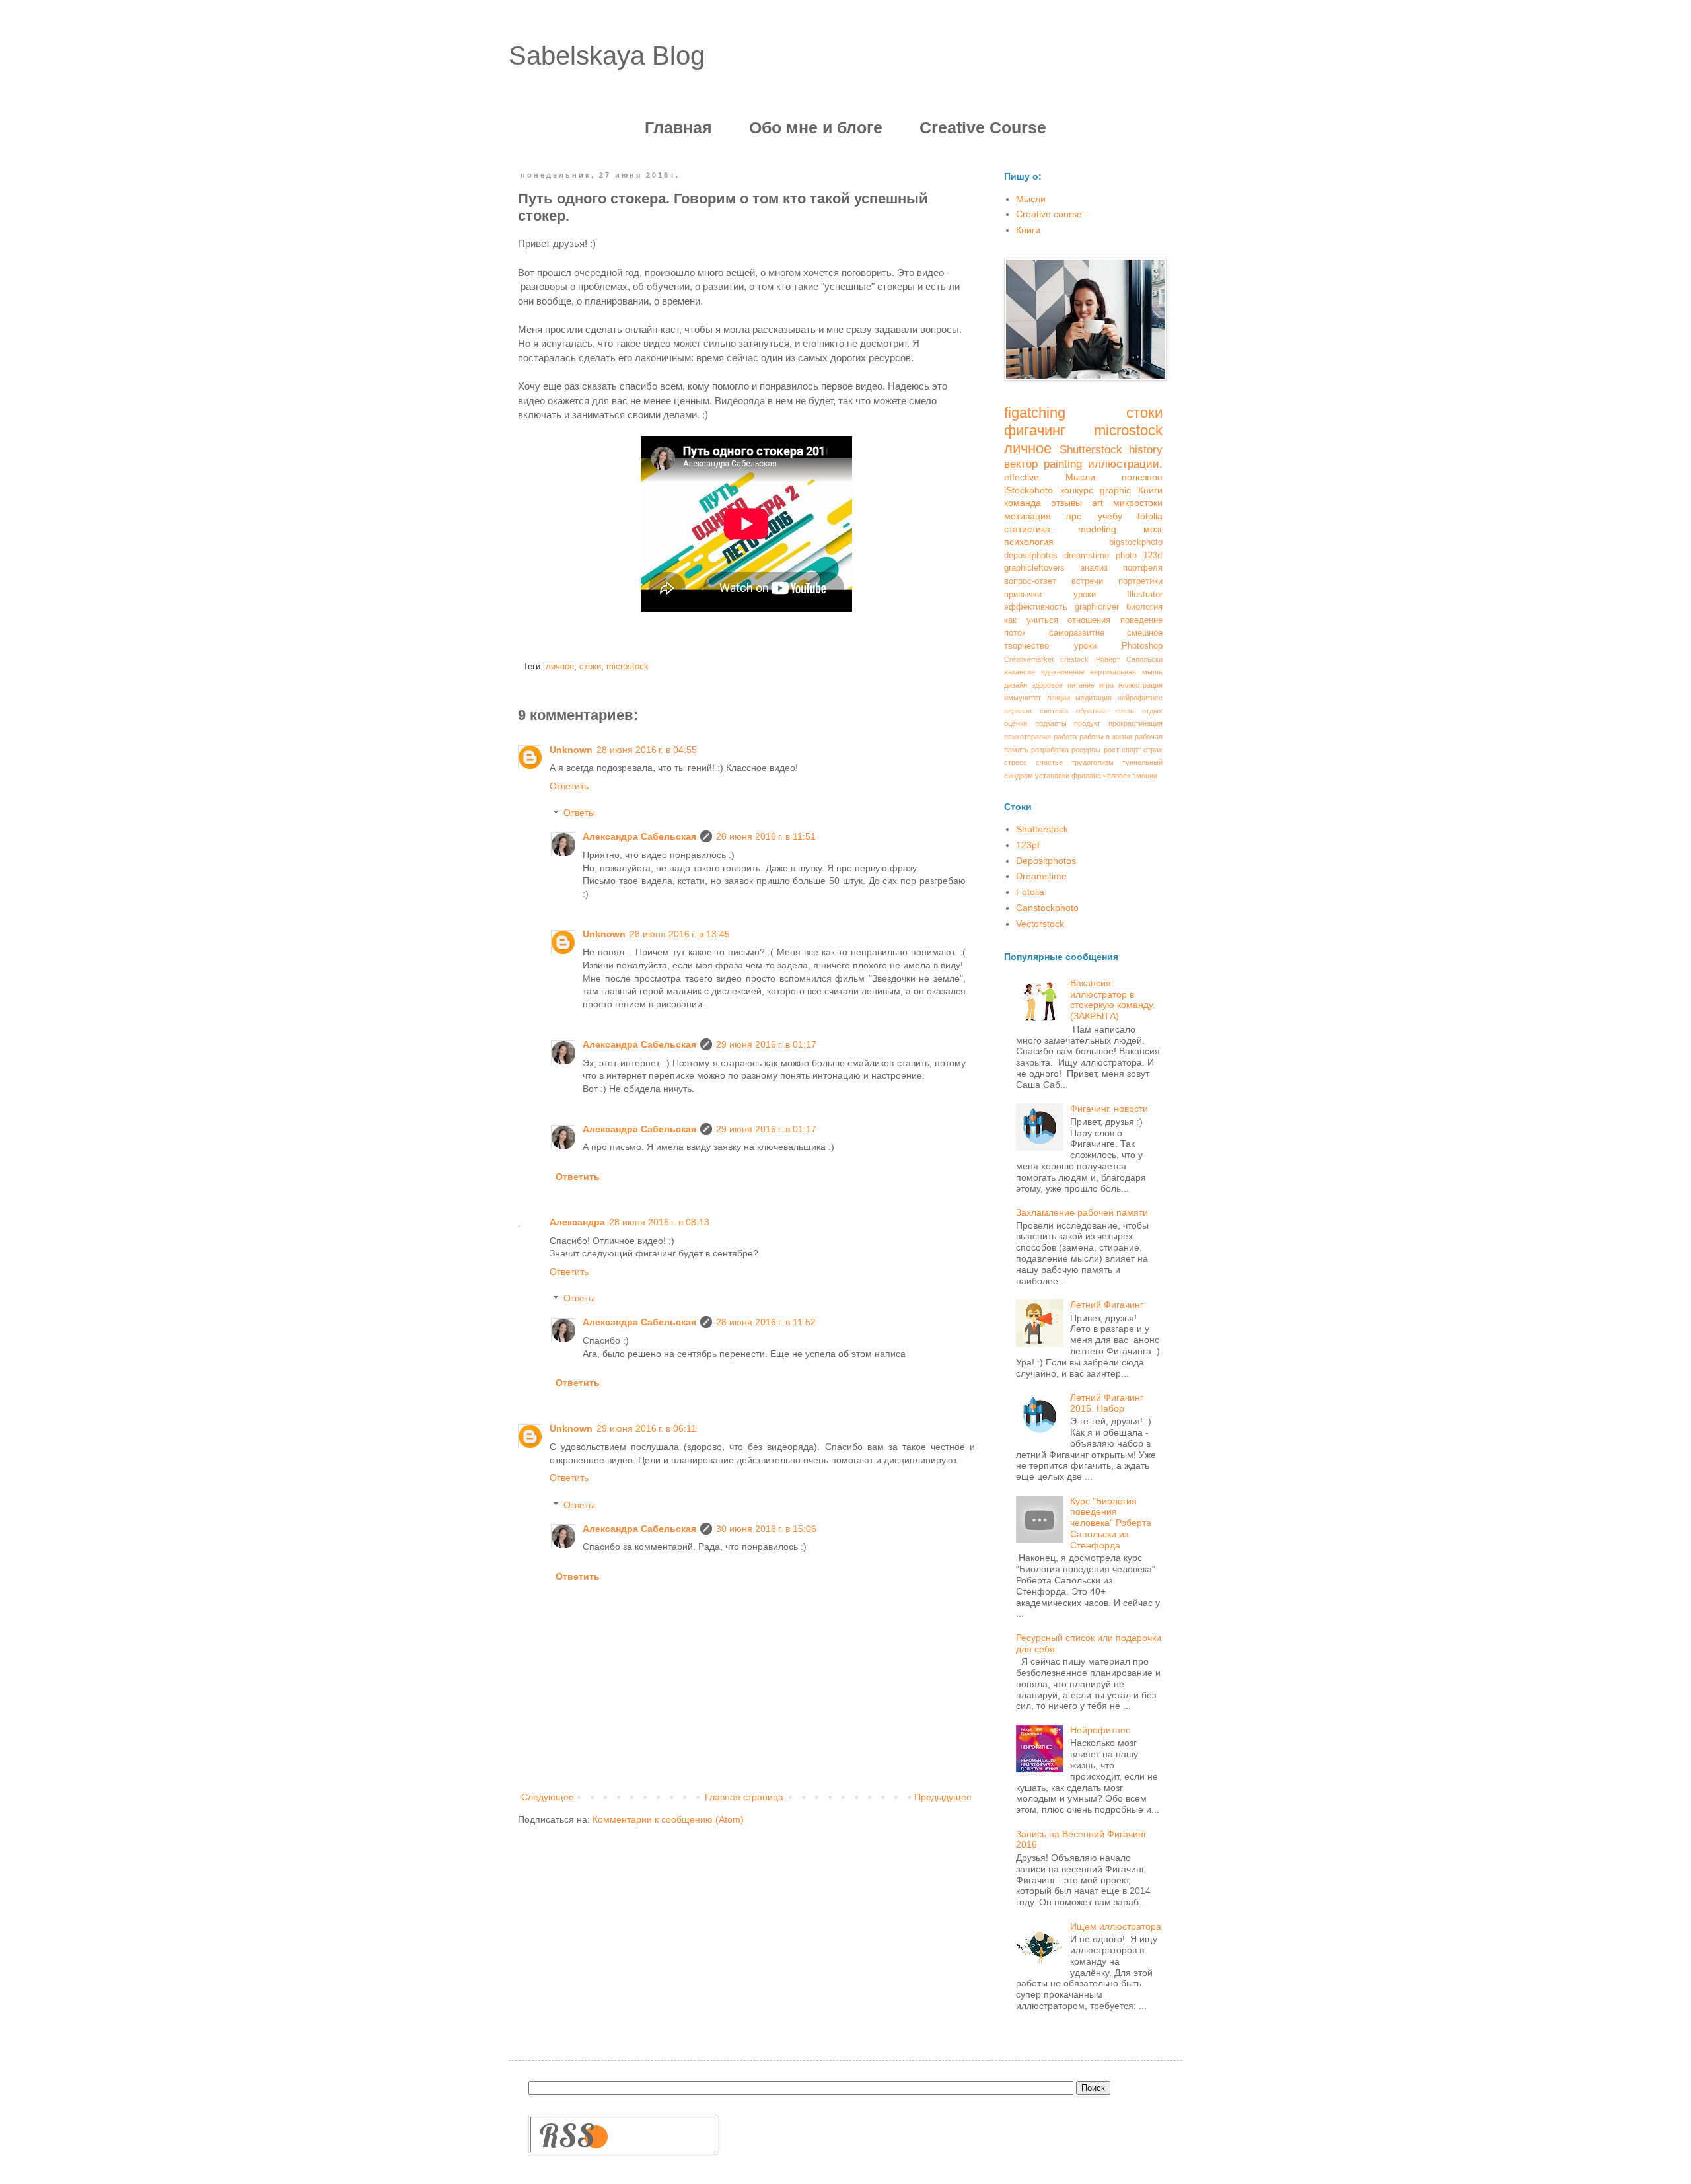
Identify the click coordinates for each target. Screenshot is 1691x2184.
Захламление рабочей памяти (1082, 1212)
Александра (577, 1222)
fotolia (1150, 516)
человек (1117, 776)
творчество (1026, 646)
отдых (1152, 711)
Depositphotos (1046, 861)
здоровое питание (1063, 685)
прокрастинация (1135, 723)
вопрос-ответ (1030, 581)
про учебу (1094, 516)
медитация (1094, 698)
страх (1153, 750)
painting (1063, 464)
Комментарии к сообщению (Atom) (668, 1819)
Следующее (548, 1797)
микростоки (1138, 503)
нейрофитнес (1140, 698)
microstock (628, 667)
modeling (1097, 529)
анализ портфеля (1121, 568)
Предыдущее (943, 1797)
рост (1111, 750)
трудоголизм (1093, 762)
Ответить (569, 786)
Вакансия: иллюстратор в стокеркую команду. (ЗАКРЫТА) (1113, 1000)
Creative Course (983, 127)
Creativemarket (1029, 659)
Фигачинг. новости (1109, 1109)
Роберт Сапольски (1129, 659)
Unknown (571, 750)
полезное (1142, 477)
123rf (1153, 556)
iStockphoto (1028, 490)
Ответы (579, 813)
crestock (1074, 659)
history (1146, 450)
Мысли (1031, 199)
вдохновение (1063, 672)
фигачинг (1035, 430)
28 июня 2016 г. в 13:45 (680, 934)
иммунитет (1023, 698)
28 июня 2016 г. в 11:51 (766, 836)
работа (1065, 737)
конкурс (1077, 490)
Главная (678, 127)
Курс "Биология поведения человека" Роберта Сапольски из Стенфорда (1111, 1523)
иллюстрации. (1125, 464)
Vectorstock (1040, 924)
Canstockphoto (1047, 908)
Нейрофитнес (1100, 1730)
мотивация (1027, 516)
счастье (1049, 762)
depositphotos (1031, 556)
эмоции (1145, 776)
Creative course (1049, 214)
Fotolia (1030, 892)
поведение (1141, 620)
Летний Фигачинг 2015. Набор (1107, 1403)
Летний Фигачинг (1107, 1305)
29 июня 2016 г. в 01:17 (766, 1044)
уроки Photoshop (1118, 646)
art (1097, 503)
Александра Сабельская (639, 836)
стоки (590, 667)
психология (1029, 542)
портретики (1140, 581)
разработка (1050, 750)
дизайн (1016, 685)
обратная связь (1105, 711)
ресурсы (1086, 750)
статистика (1027, 529)
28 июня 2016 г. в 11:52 (766, 1322)
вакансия (1020, 672)
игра (1106, 685)
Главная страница (744, 1797)
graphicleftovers (1034, 568)
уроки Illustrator (1118, 595)
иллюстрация (1140, 685)
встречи (1087, 581)
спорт (1131, 750)
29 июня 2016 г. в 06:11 (646, 1428)
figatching (1035, 413)
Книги (1028, 230)
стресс (1016, 762)
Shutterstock (1091, 450)
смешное (1145, 633)
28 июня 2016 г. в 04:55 (647, 750)
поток (1015, 633)
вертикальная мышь (1126, 672)
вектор (1021, 464)
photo (1126, 556)
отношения (1089, 620)
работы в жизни (1106, 737)
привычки (1023, 595)
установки (1052, 776)
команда (1023, 503)
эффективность (1036, 607)
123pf (1028, 845)
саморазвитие (1077, 633)
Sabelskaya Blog (607, 55)
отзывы (1066, 503)
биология (1144, 607)
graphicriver (1097, 607)
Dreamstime (1041, 876)
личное (560, 667)
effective (1022, 477)
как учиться (1031, 620)
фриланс (1086, 776)
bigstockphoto (1136, 542)
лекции (1059, 698)
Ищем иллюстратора (1116, 1926)
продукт (1087, 723)
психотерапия (1027, 737)
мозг (1153, 529)
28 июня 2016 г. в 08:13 (659, 1222)
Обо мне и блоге (816, 127)
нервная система (1036, 711)
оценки (1016, 723)
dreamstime (1087, 556)
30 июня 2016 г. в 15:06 (766, 1529)
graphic (1115, 490)
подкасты (1051, 723)
